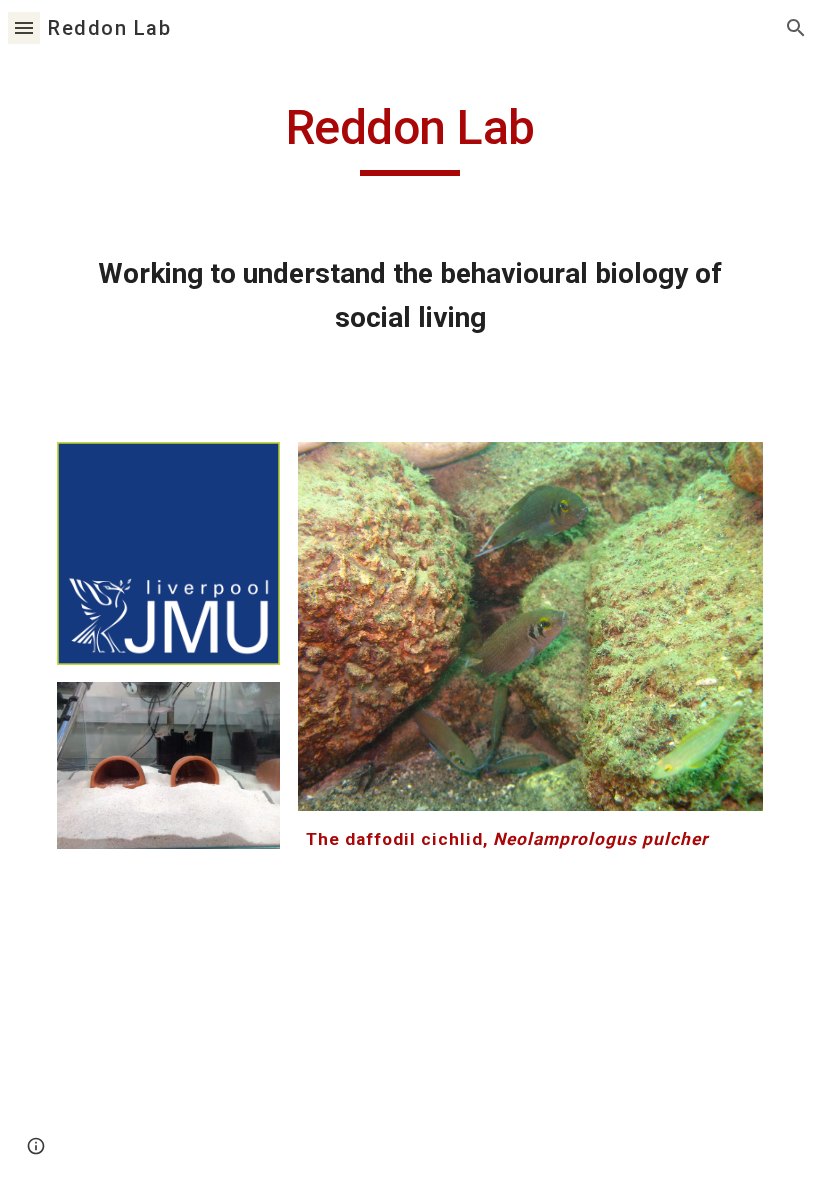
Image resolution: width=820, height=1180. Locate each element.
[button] (24, 27)
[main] (410, 137)
